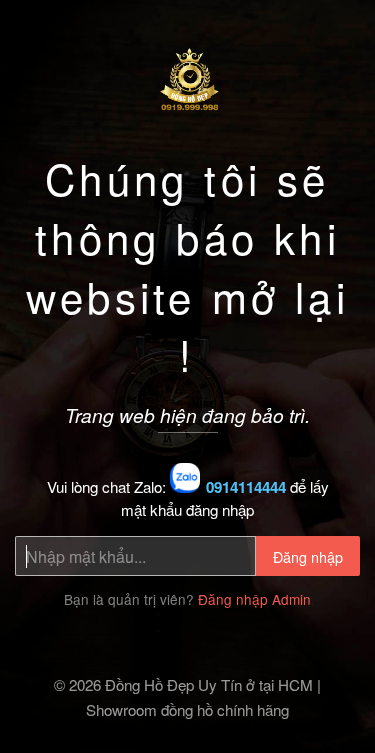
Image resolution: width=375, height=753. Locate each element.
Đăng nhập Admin (254, 599)
